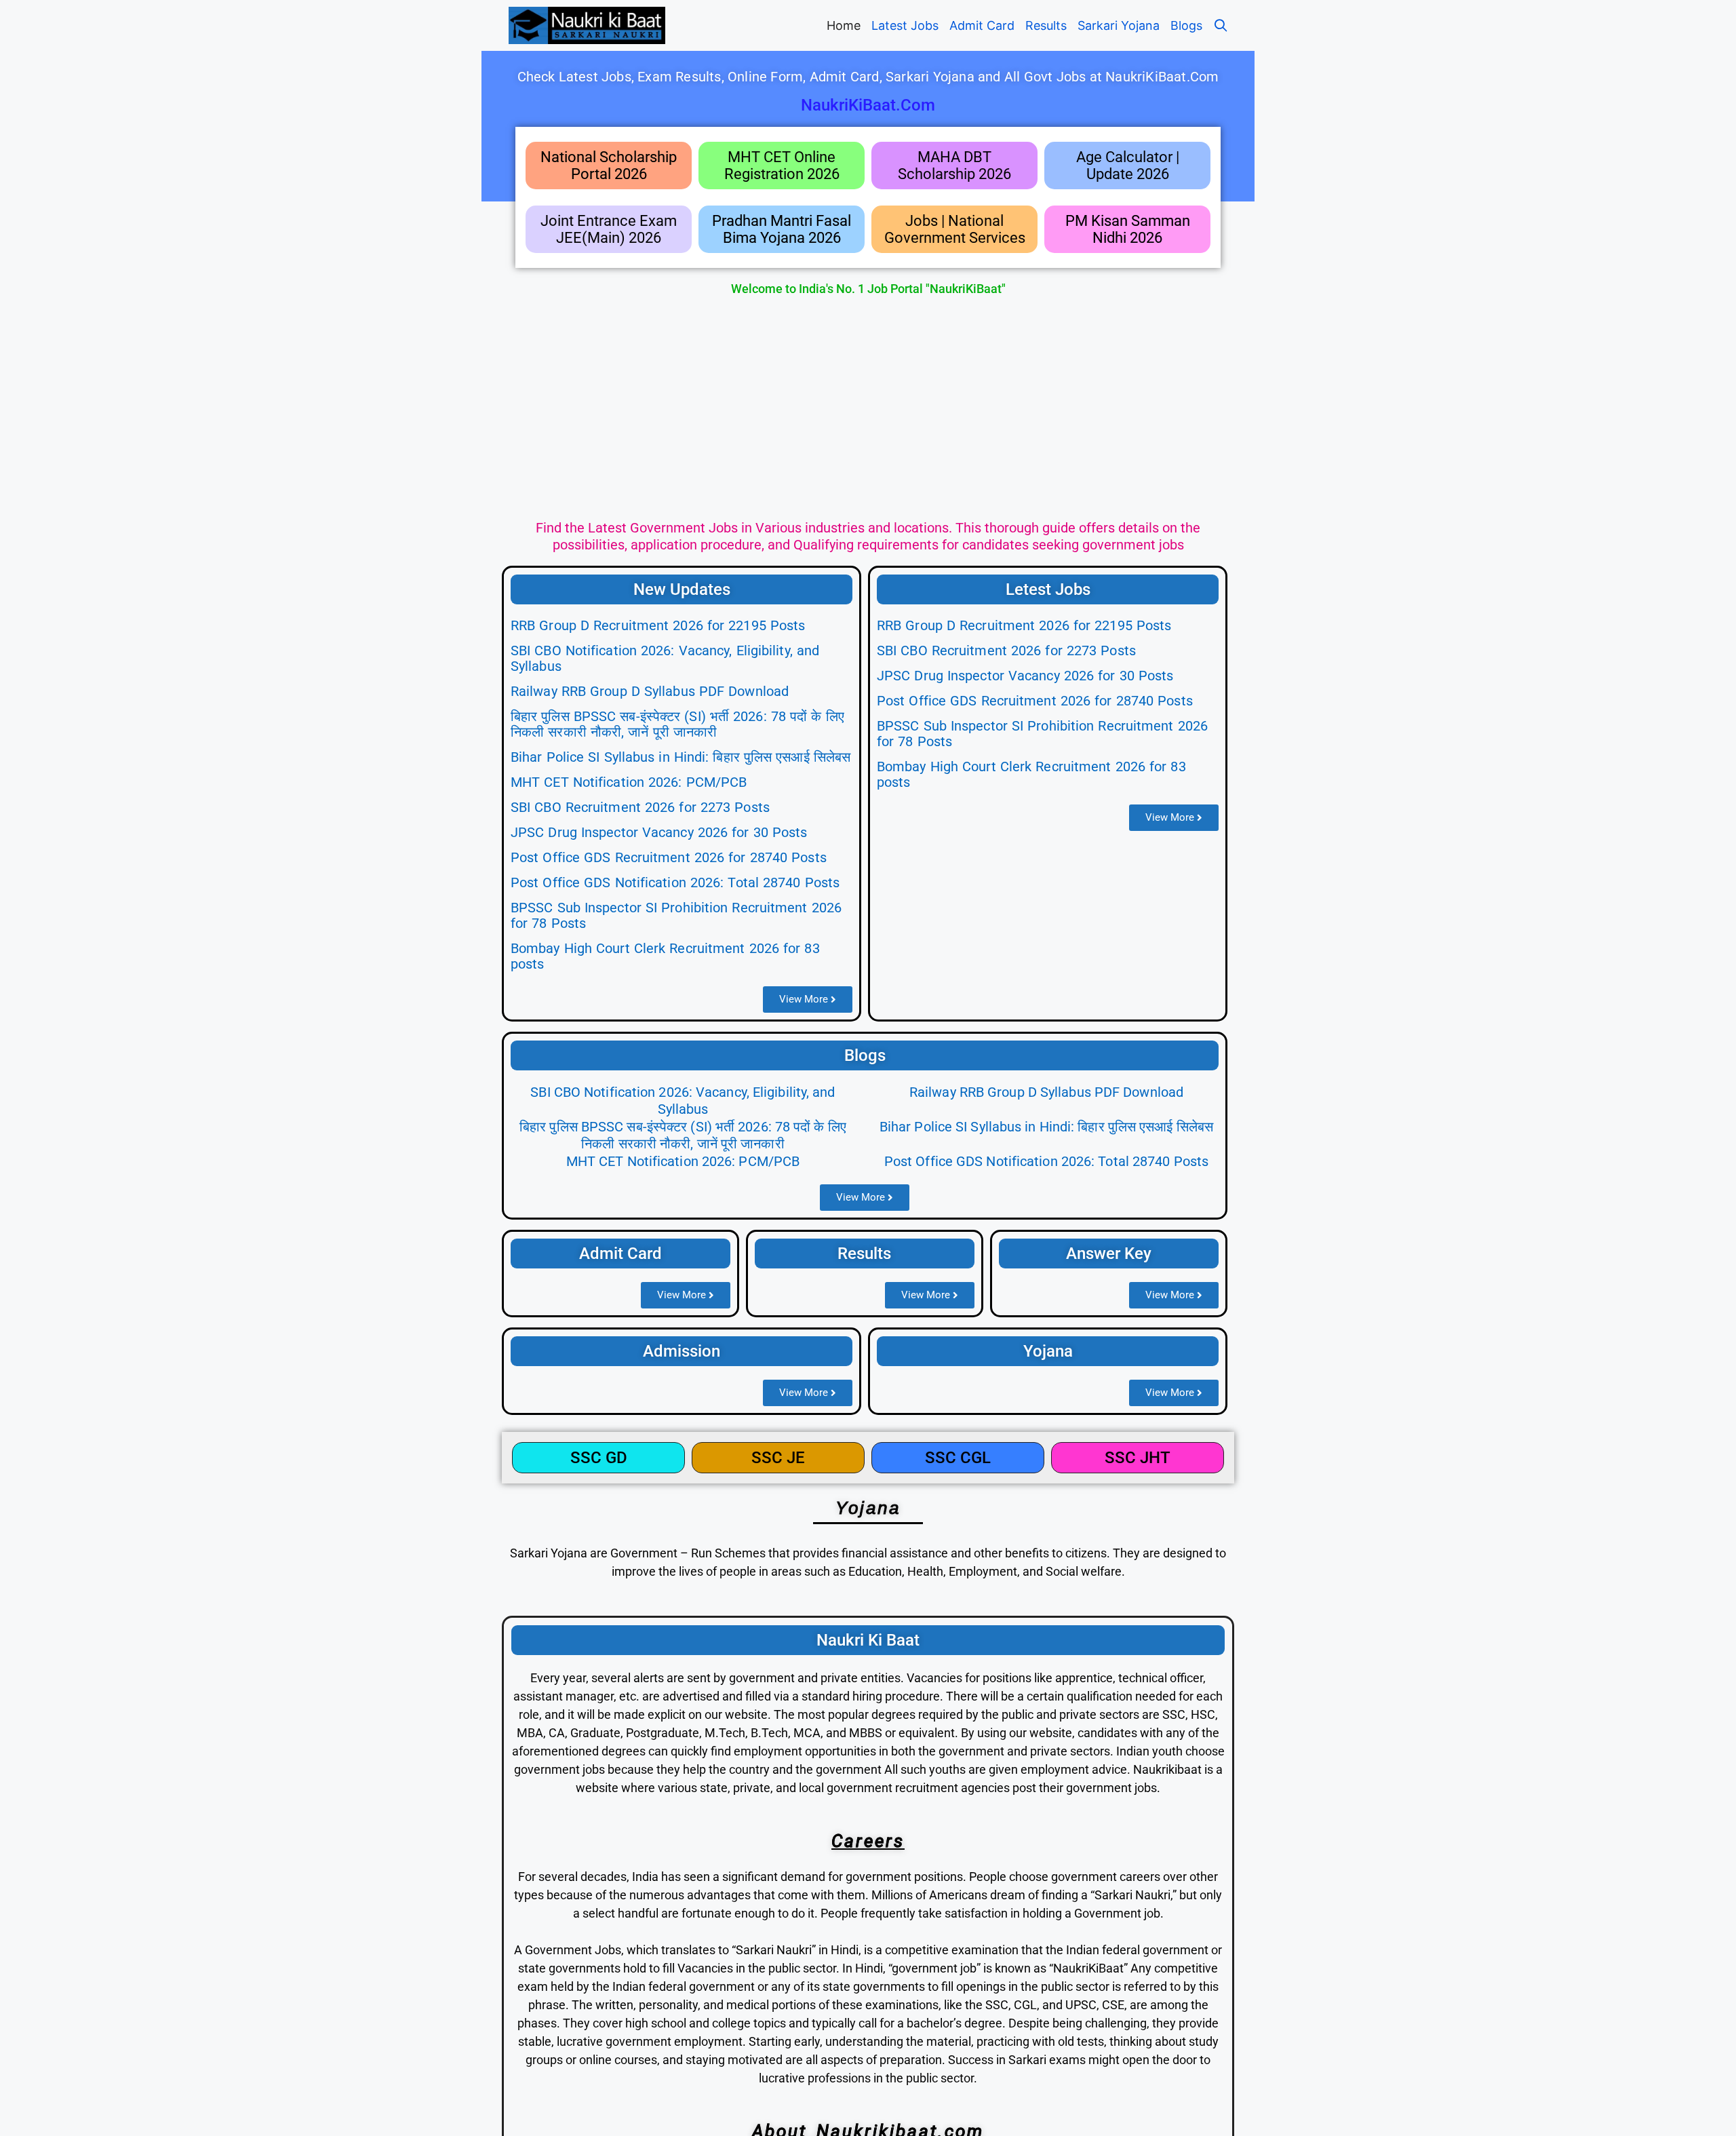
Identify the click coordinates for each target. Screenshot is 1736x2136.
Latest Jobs (905, 25)
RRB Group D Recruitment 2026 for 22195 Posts (658, 625)
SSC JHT (1138, 1458)
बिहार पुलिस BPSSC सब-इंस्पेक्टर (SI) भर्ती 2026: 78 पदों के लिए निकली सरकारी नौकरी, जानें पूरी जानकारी (677, 724)
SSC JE (778, 1458)
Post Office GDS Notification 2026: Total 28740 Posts (675, 882)
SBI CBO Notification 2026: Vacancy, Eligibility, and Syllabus (665, 658)
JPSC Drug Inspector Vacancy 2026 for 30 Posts (659, 832)
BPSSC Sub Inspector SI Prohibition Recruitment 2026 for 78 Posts (676, 915)
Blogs (1186, 25)
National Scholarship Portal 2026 (609, 166)
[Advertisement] (868, 405)
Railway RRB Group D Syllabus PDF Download (650, 691)
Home (844, 25)
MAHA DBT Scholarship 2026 (954, 166)
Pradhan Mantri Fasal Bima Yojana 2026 (782, 229)
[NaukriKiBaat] (587, 25)
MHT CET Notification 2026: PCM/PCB (629, 782)
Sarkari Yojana (1119, 25)
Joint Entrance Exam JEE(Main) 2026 (609, 229)
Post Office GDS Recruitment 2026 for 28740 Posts (669, 857)
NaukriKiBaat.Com (868, 105)
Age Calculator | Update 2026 (1128, 166)
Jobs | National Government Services (955, 229)
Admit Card (982, 25)
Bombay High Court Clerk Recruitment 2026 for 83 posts (665, 956)
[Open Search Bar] (1221, 25)
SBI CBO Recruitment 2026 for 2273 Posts (640, 807)
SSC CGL (958, 1458)
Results (1046, 25)
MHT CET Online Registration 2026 (782, 166)
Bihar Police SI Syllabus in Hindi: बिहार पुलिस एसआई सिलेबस (680, 757)
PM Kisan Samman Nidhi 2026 (1128, 229)
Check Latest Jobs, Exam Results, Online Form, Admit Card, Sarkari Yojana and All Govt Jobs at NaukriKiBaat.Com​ (868, 77)
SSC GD (599, 1458)
